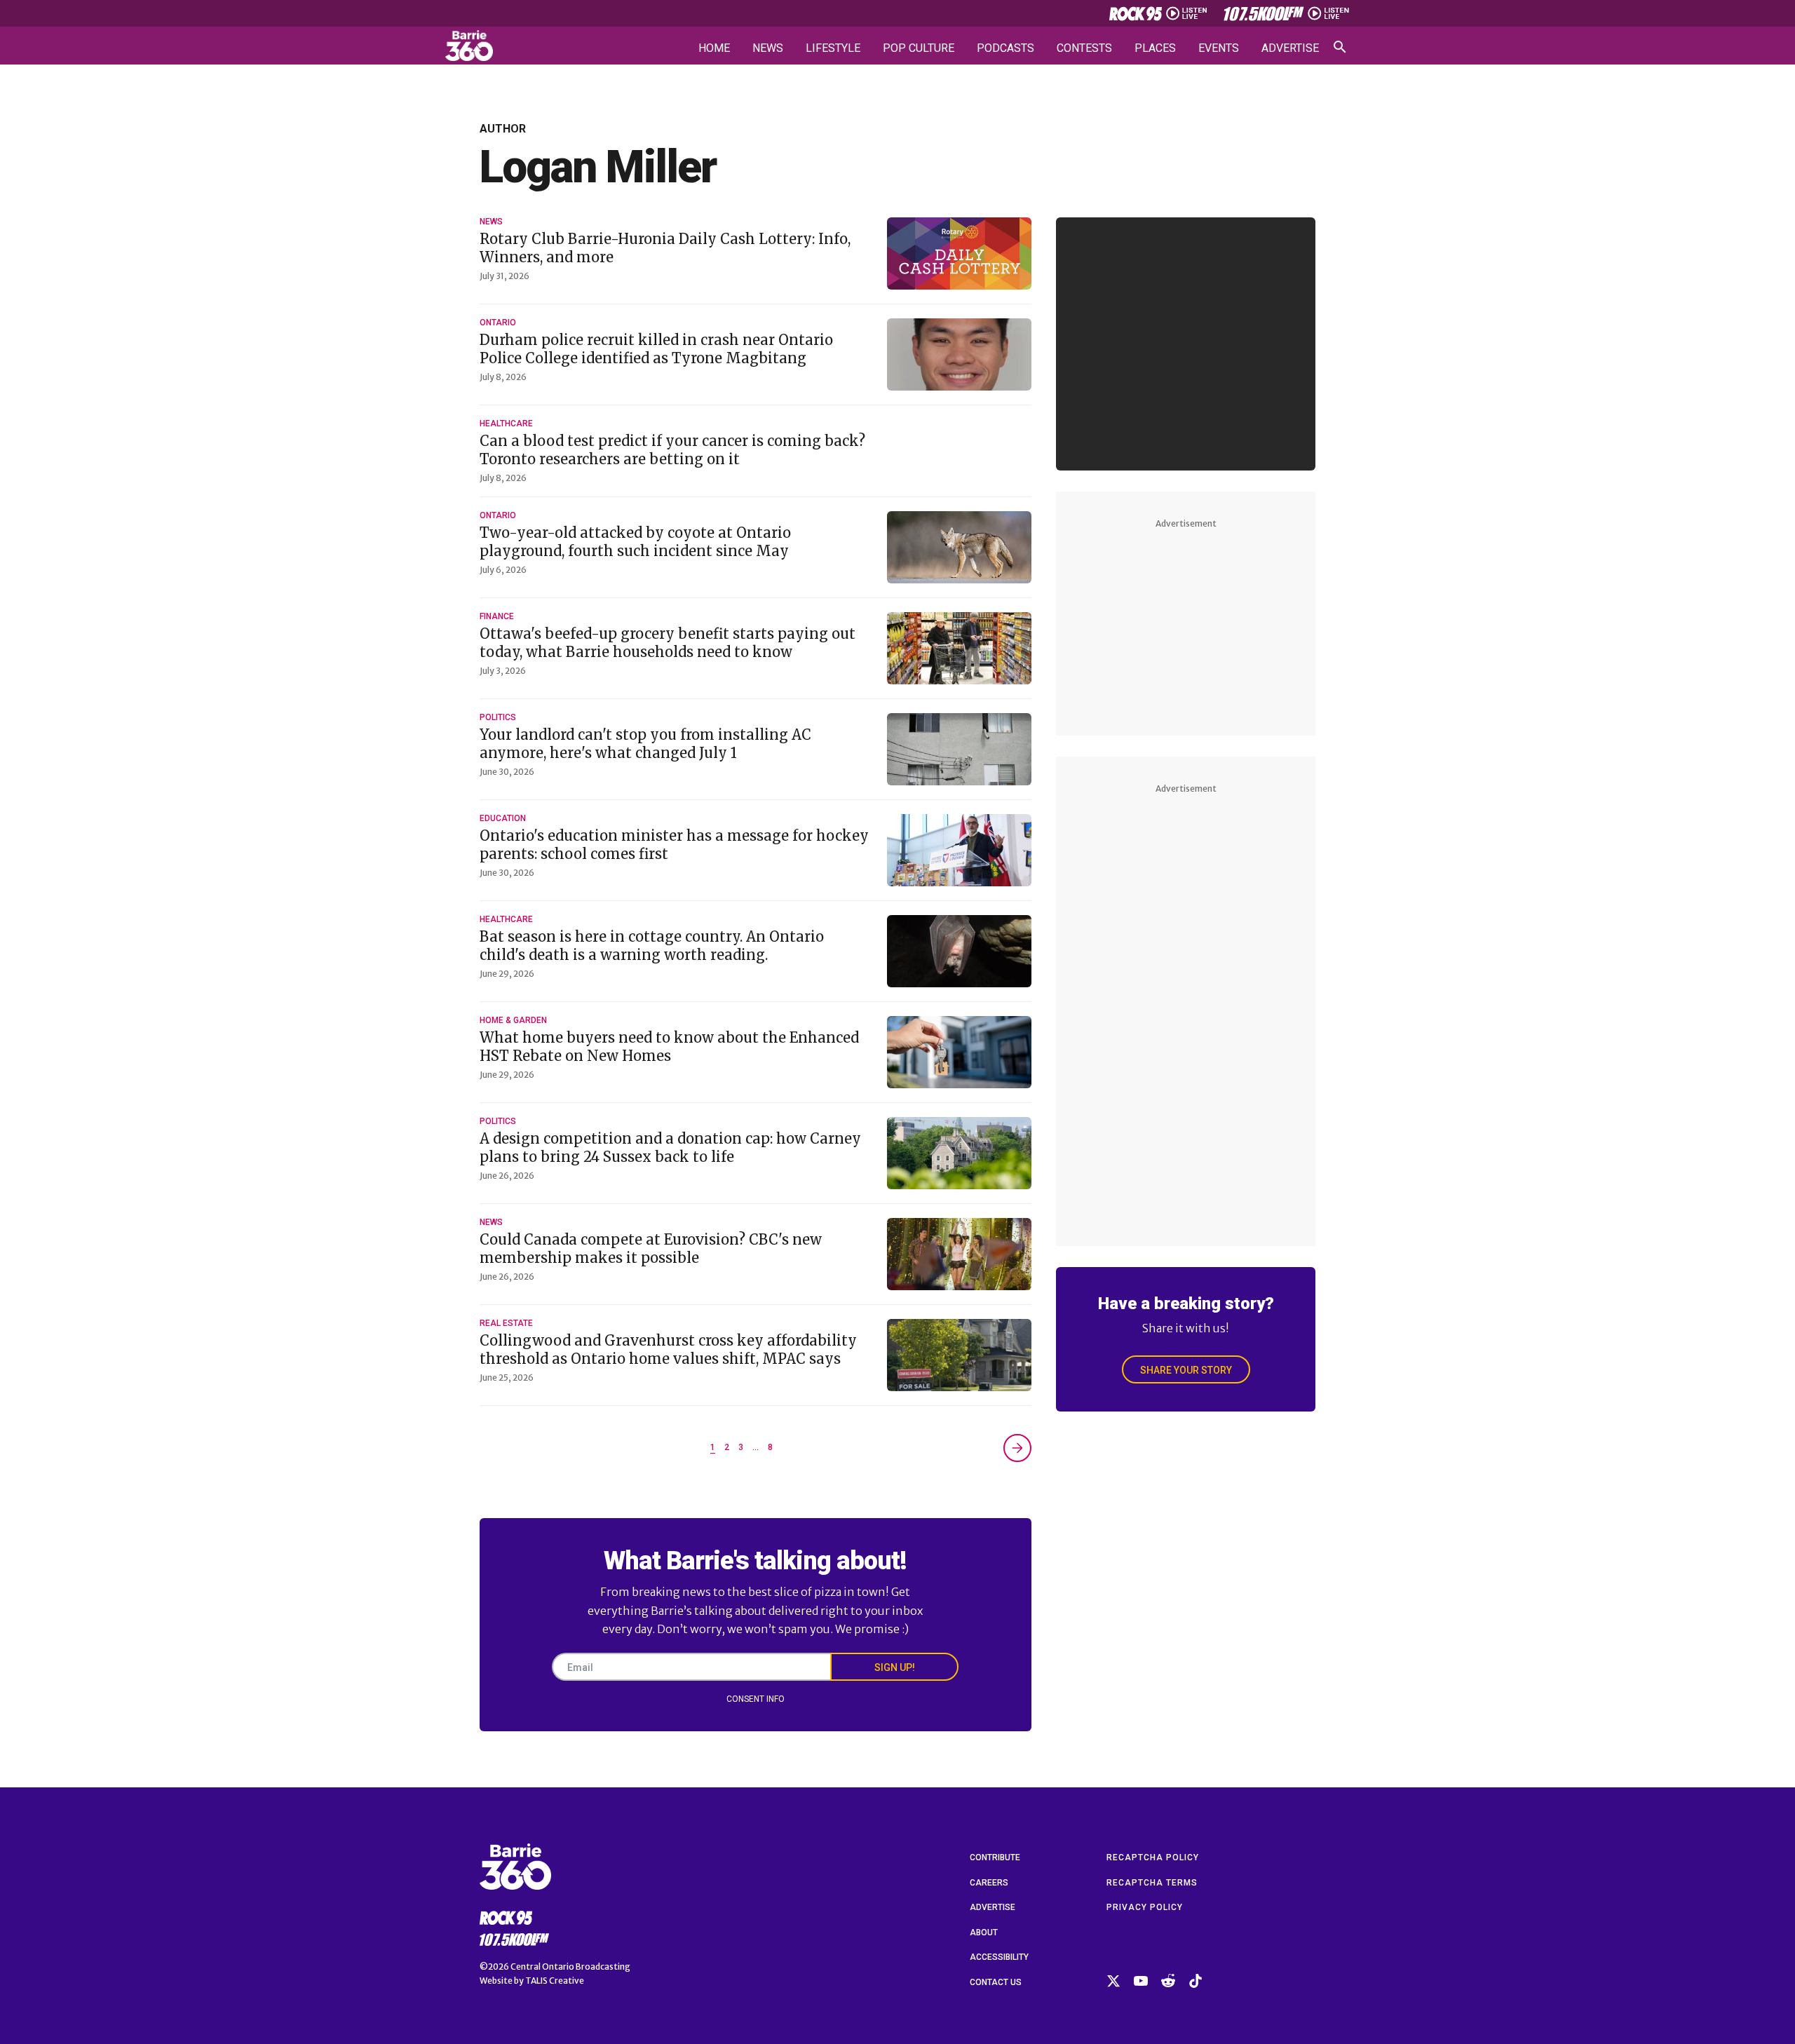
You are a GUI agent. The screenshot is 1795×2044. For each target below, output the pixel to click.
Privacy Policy (1145, 1907)
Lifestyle (833, 48)
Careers (989, 1883)
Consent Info (756, 1699)
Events (1219, 48)
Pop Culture (919, 48)
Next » (1017, 1448)
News (768, 48)
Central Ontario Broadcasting (570, 1967)
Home (714, 48)
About (984, 1933)
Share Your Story (1186, 1370)
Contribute (995, 1857)
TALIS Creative (555, 1981)
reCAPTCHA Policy (1153, 1857)
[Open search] (1340, 47)
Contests (1084, 48)
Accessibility (999, 1957)
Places (1155, 48)
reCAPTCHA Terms (1152, 1883)
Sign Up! (895, 1667)
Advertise (1290, 48)
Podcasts (1005, 48)
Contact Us (996, 1982)
